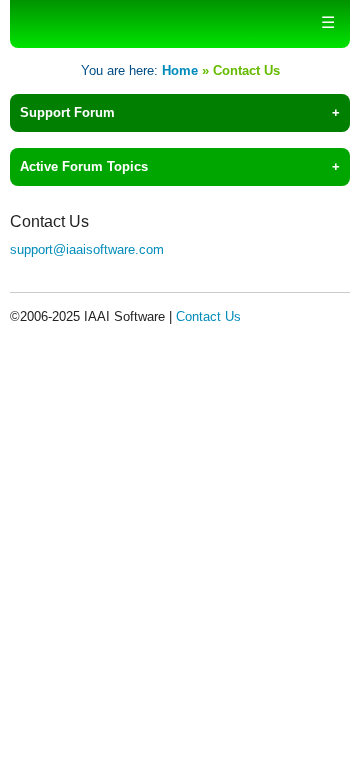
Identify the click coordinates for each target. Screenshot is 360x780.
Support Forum (67, 112)
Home (180, 70)
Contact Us (208, 316)
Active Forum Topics (84, 166)
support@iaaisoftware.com (87, 249)
